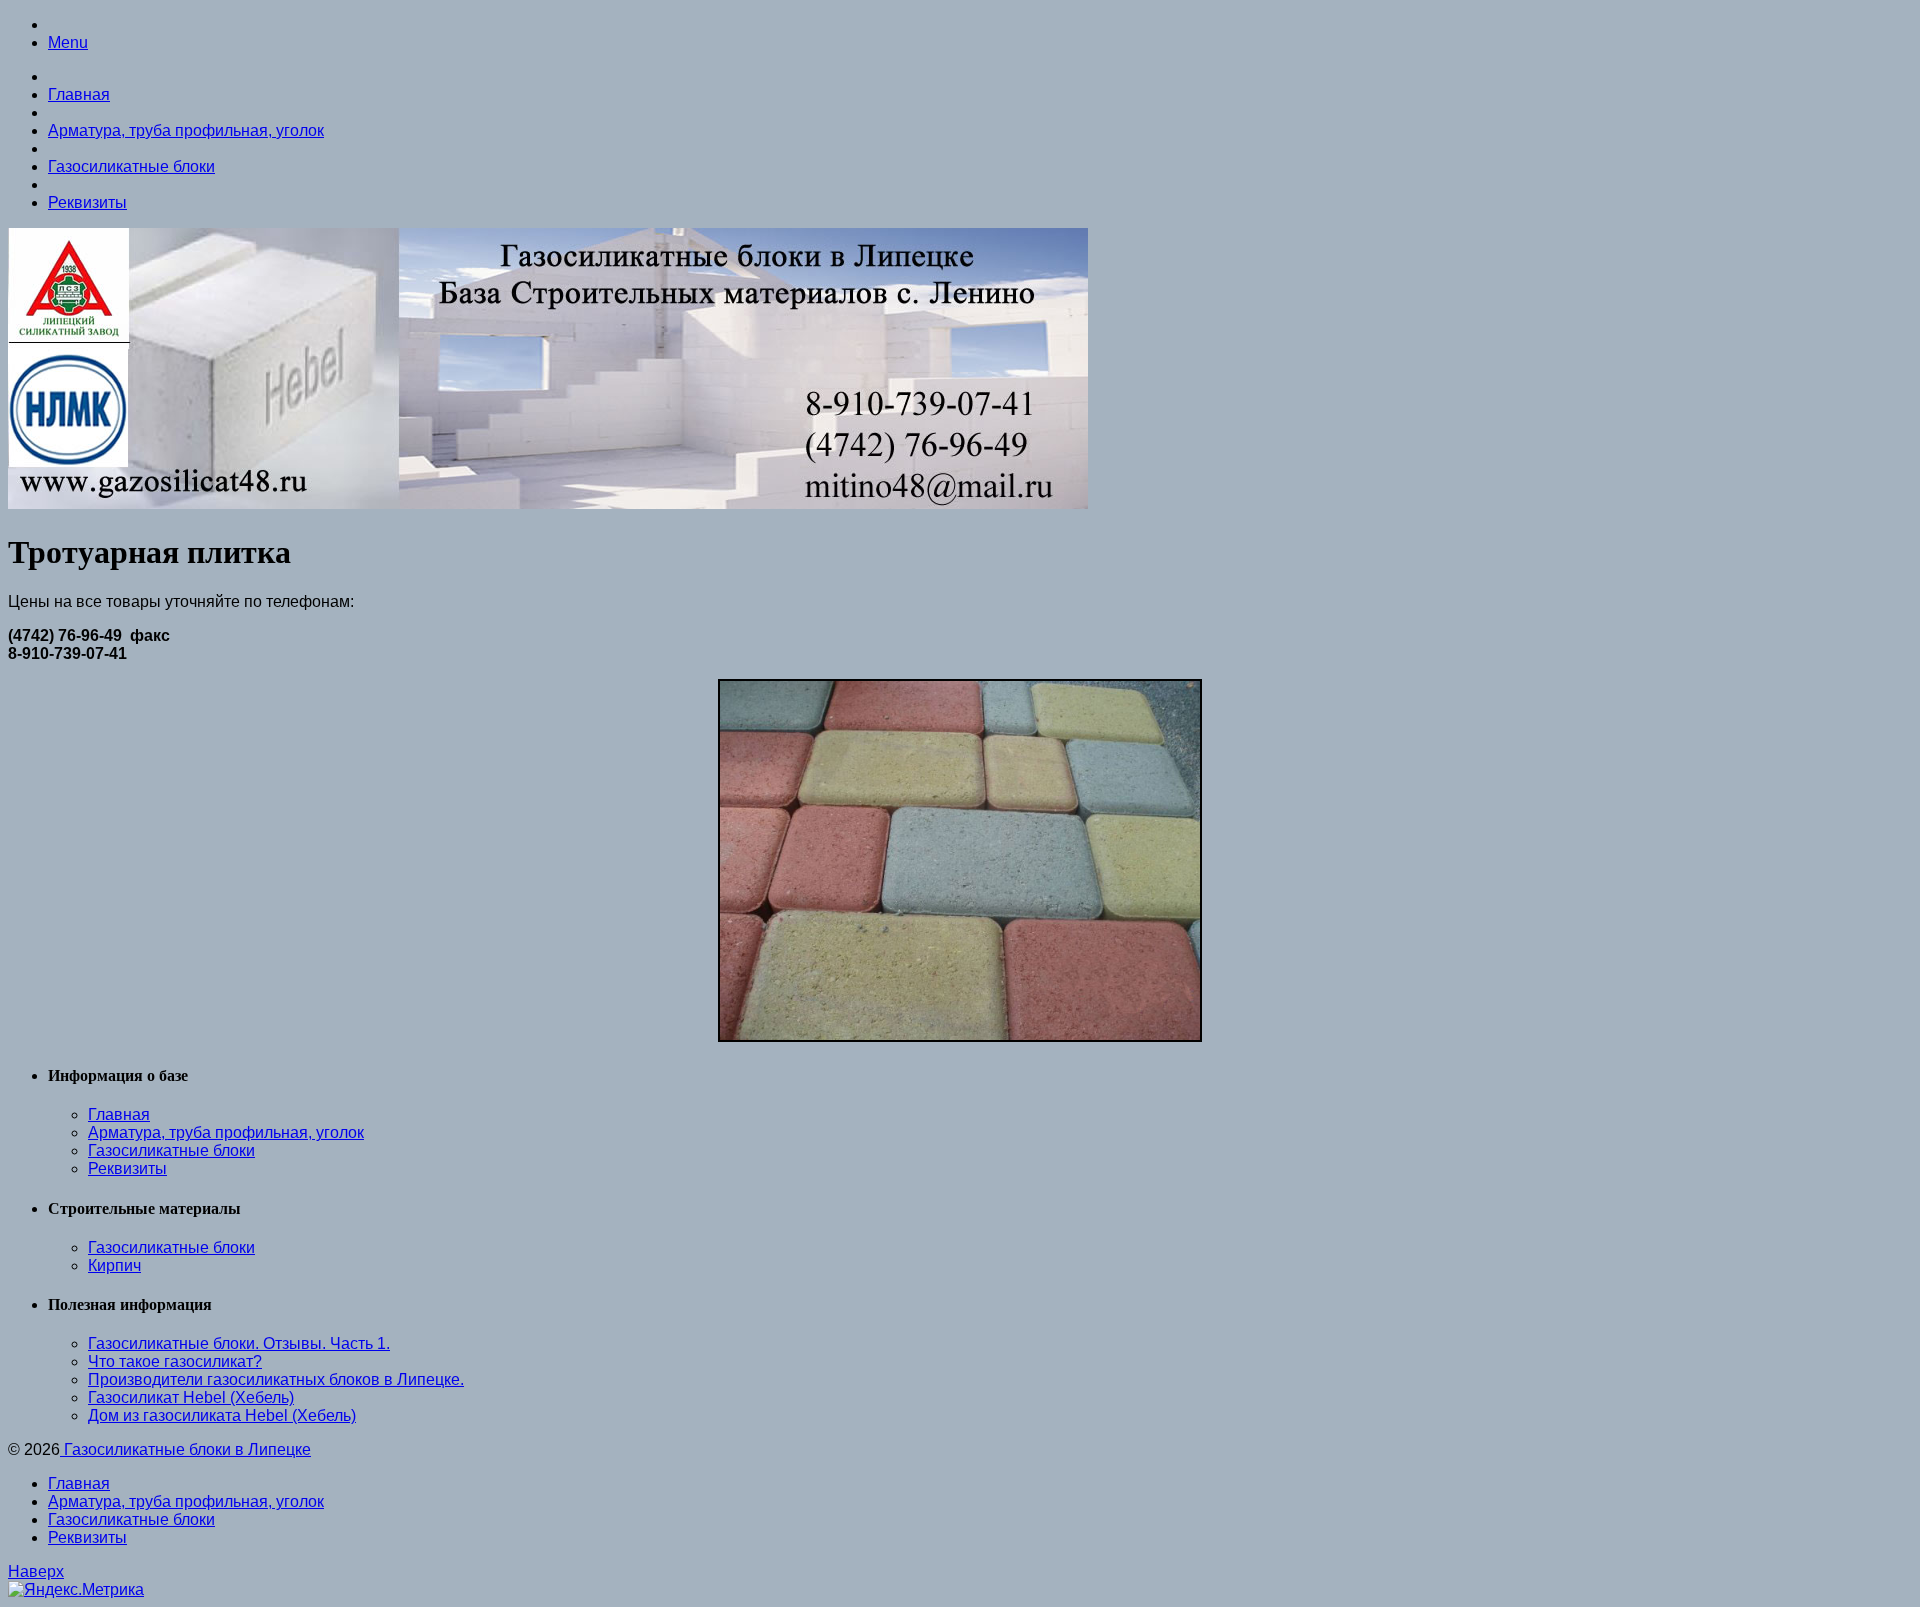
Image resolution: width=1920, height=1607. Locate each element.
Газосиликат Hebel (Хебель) (191, 1397)
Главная (79, 94)
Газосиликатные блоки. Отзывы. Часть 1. (239, 1343)
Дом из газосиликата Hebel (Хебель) (222, 1415)
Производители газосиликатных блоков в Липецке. (276, 1379)
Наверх (36, 1571)
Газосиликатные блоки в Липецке (185, 1449)
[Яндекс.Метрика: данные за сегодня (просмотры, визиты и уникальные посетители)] (76, 1590)
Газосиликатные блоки (131, 166)
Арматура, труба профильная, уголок (186, 130)
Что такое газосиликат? (175, 1361)
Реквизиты (87, 202)
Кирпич (114, 1265)
